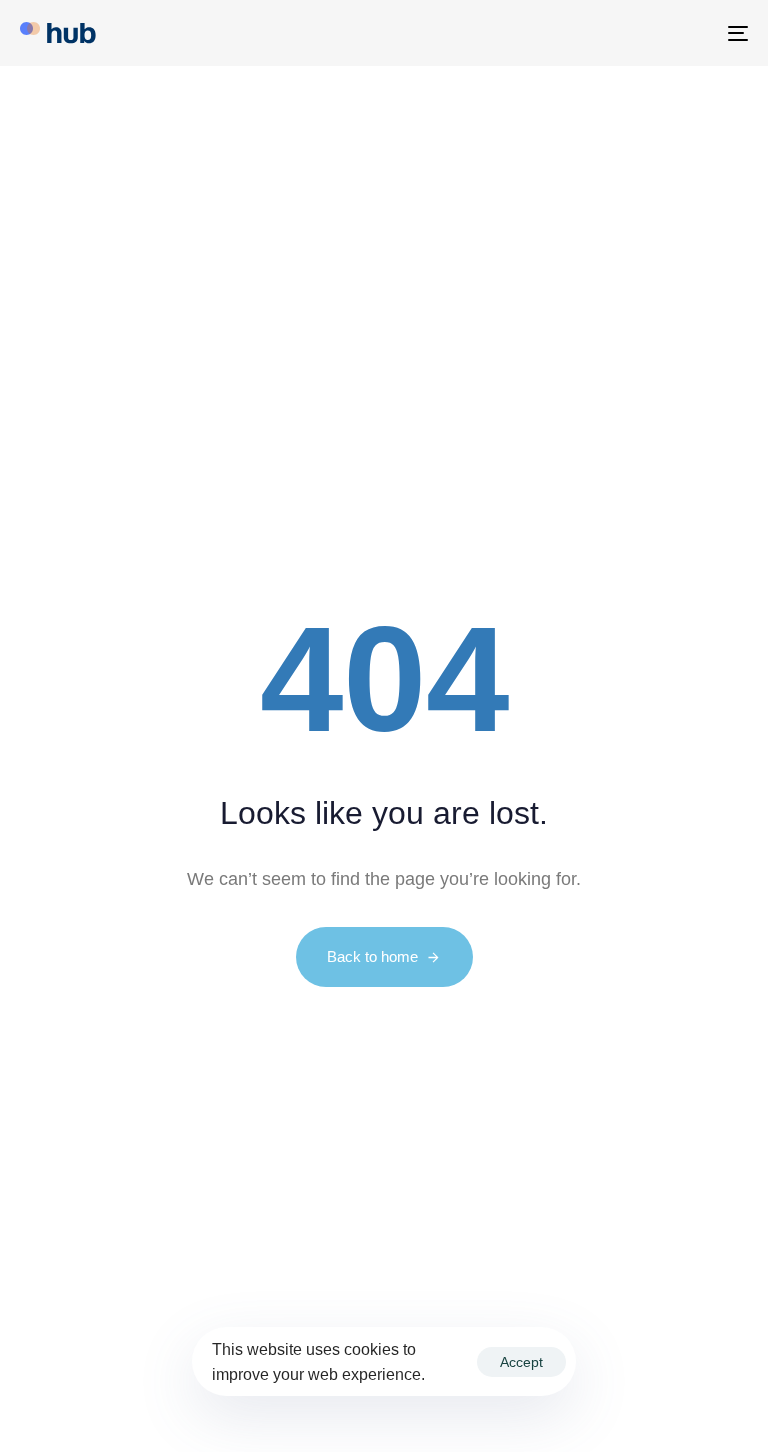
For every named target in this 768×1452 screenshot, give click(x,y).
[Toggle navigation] (626, 33)
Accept (521, 1362)
